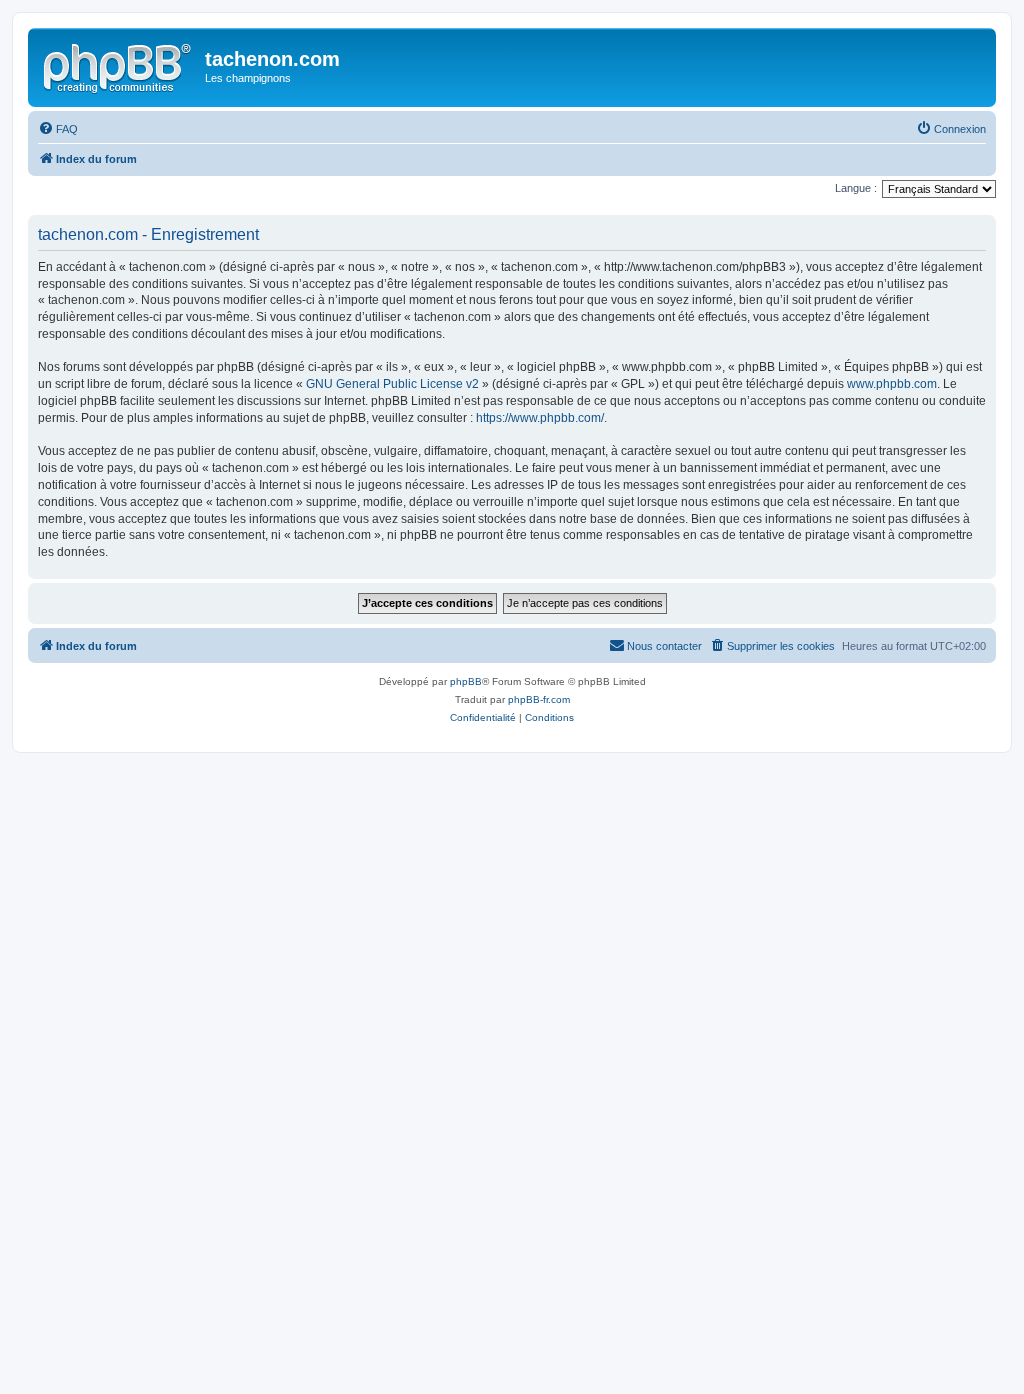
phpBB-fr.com (539, 699)
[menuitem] (58, 129)
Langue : (856, 188)
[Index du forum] (119, 65)
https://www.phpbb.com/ (540, 418)
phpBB (466, 681)
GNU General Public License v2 (392, 384)
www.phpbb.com (892, 384)
